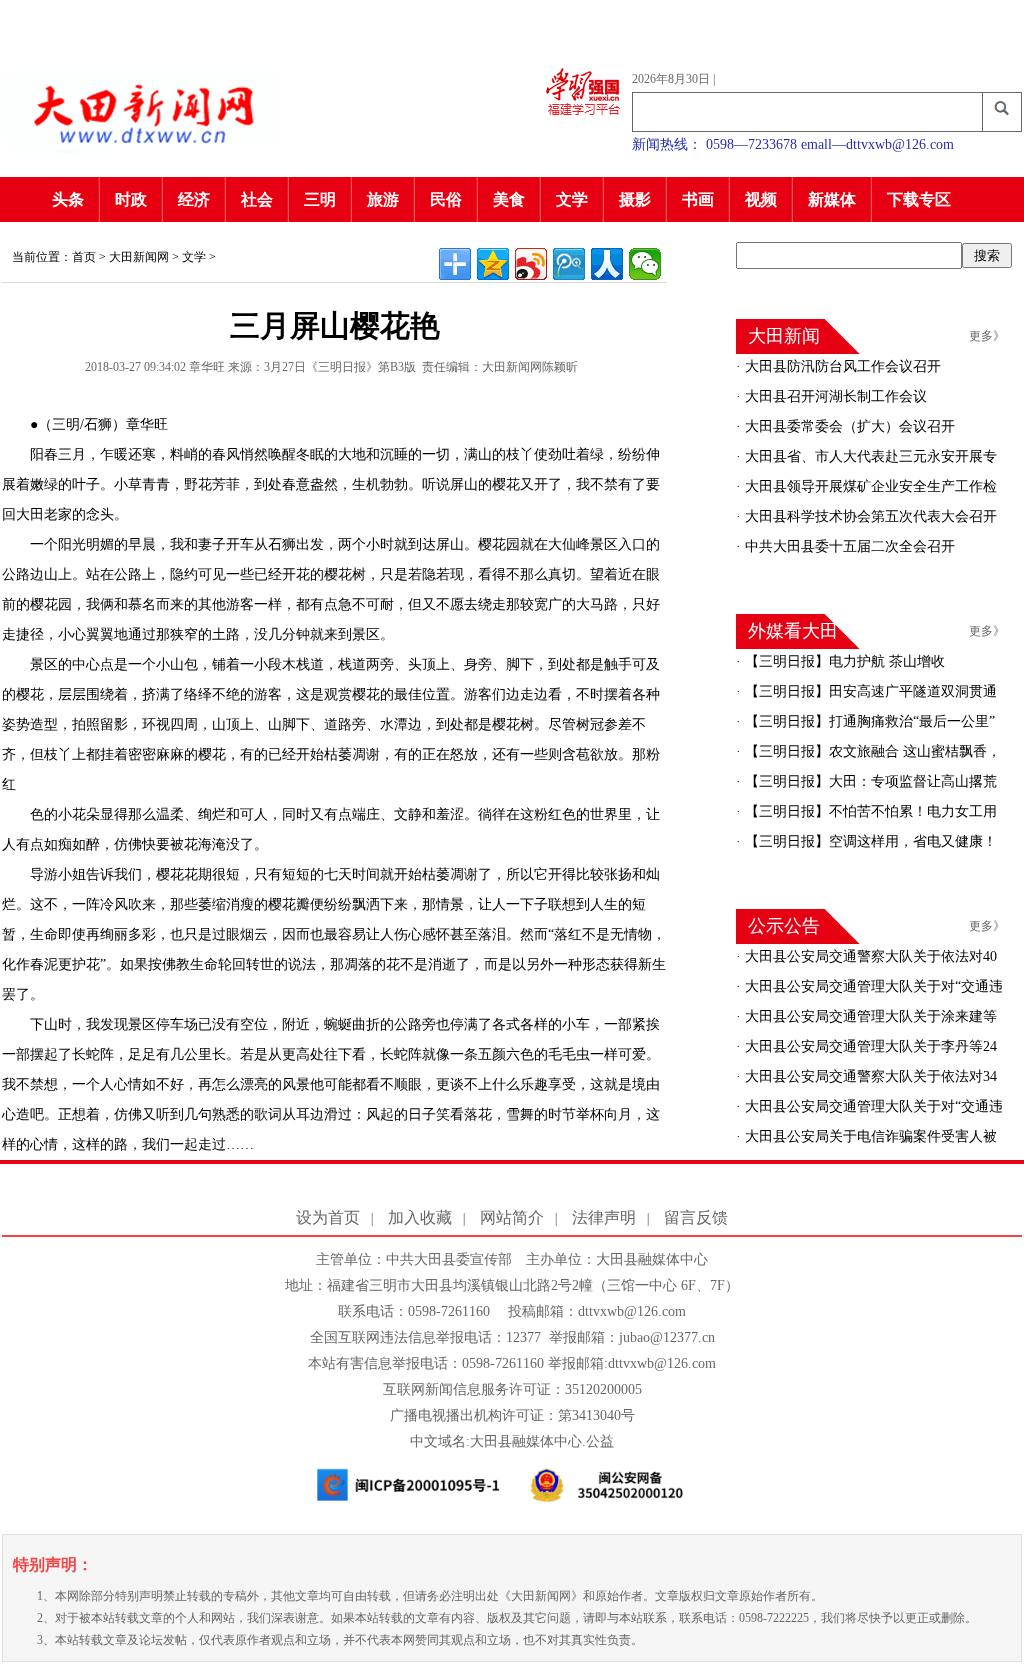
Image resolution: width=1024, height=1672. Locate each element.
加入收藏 (420, 1217)
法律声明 (604, 1217)
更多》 (987, 336)
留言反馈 (696, 1217)
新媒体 (832, 199)
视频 (761, 199)
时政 (131, 199)
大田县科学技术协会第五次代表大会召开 (869, 516)
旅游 (383, 199)
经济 (194, 199)
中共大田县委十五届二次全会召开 (848, 546)
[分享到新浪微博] (531, 264)
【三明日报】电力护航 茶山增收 (843, 661)
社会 (257, 199)
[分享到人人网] (607, 264)
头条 (68, 199)
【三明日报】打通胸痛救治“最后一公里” (868, 721)
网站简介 (512, 1217)
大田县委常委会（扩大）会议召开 (848, 426)
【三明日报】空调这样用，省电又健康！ (869, 841)
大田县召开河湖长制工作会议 (834, 396)
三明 (320, 199)
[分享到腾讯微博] (569, 264)
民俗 (446, 199)
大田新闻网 (139, 257)
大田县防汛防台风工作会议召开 (841, 366)
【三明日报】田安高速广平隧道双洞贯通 (869, 691)
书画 (698, 199)
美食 (509, 199)
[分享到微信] (645, 264)
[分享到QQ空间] (493, 264)
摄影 (635, 199)
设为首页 (328, 1217)
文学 (572, 199)
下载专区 (919, 199)
